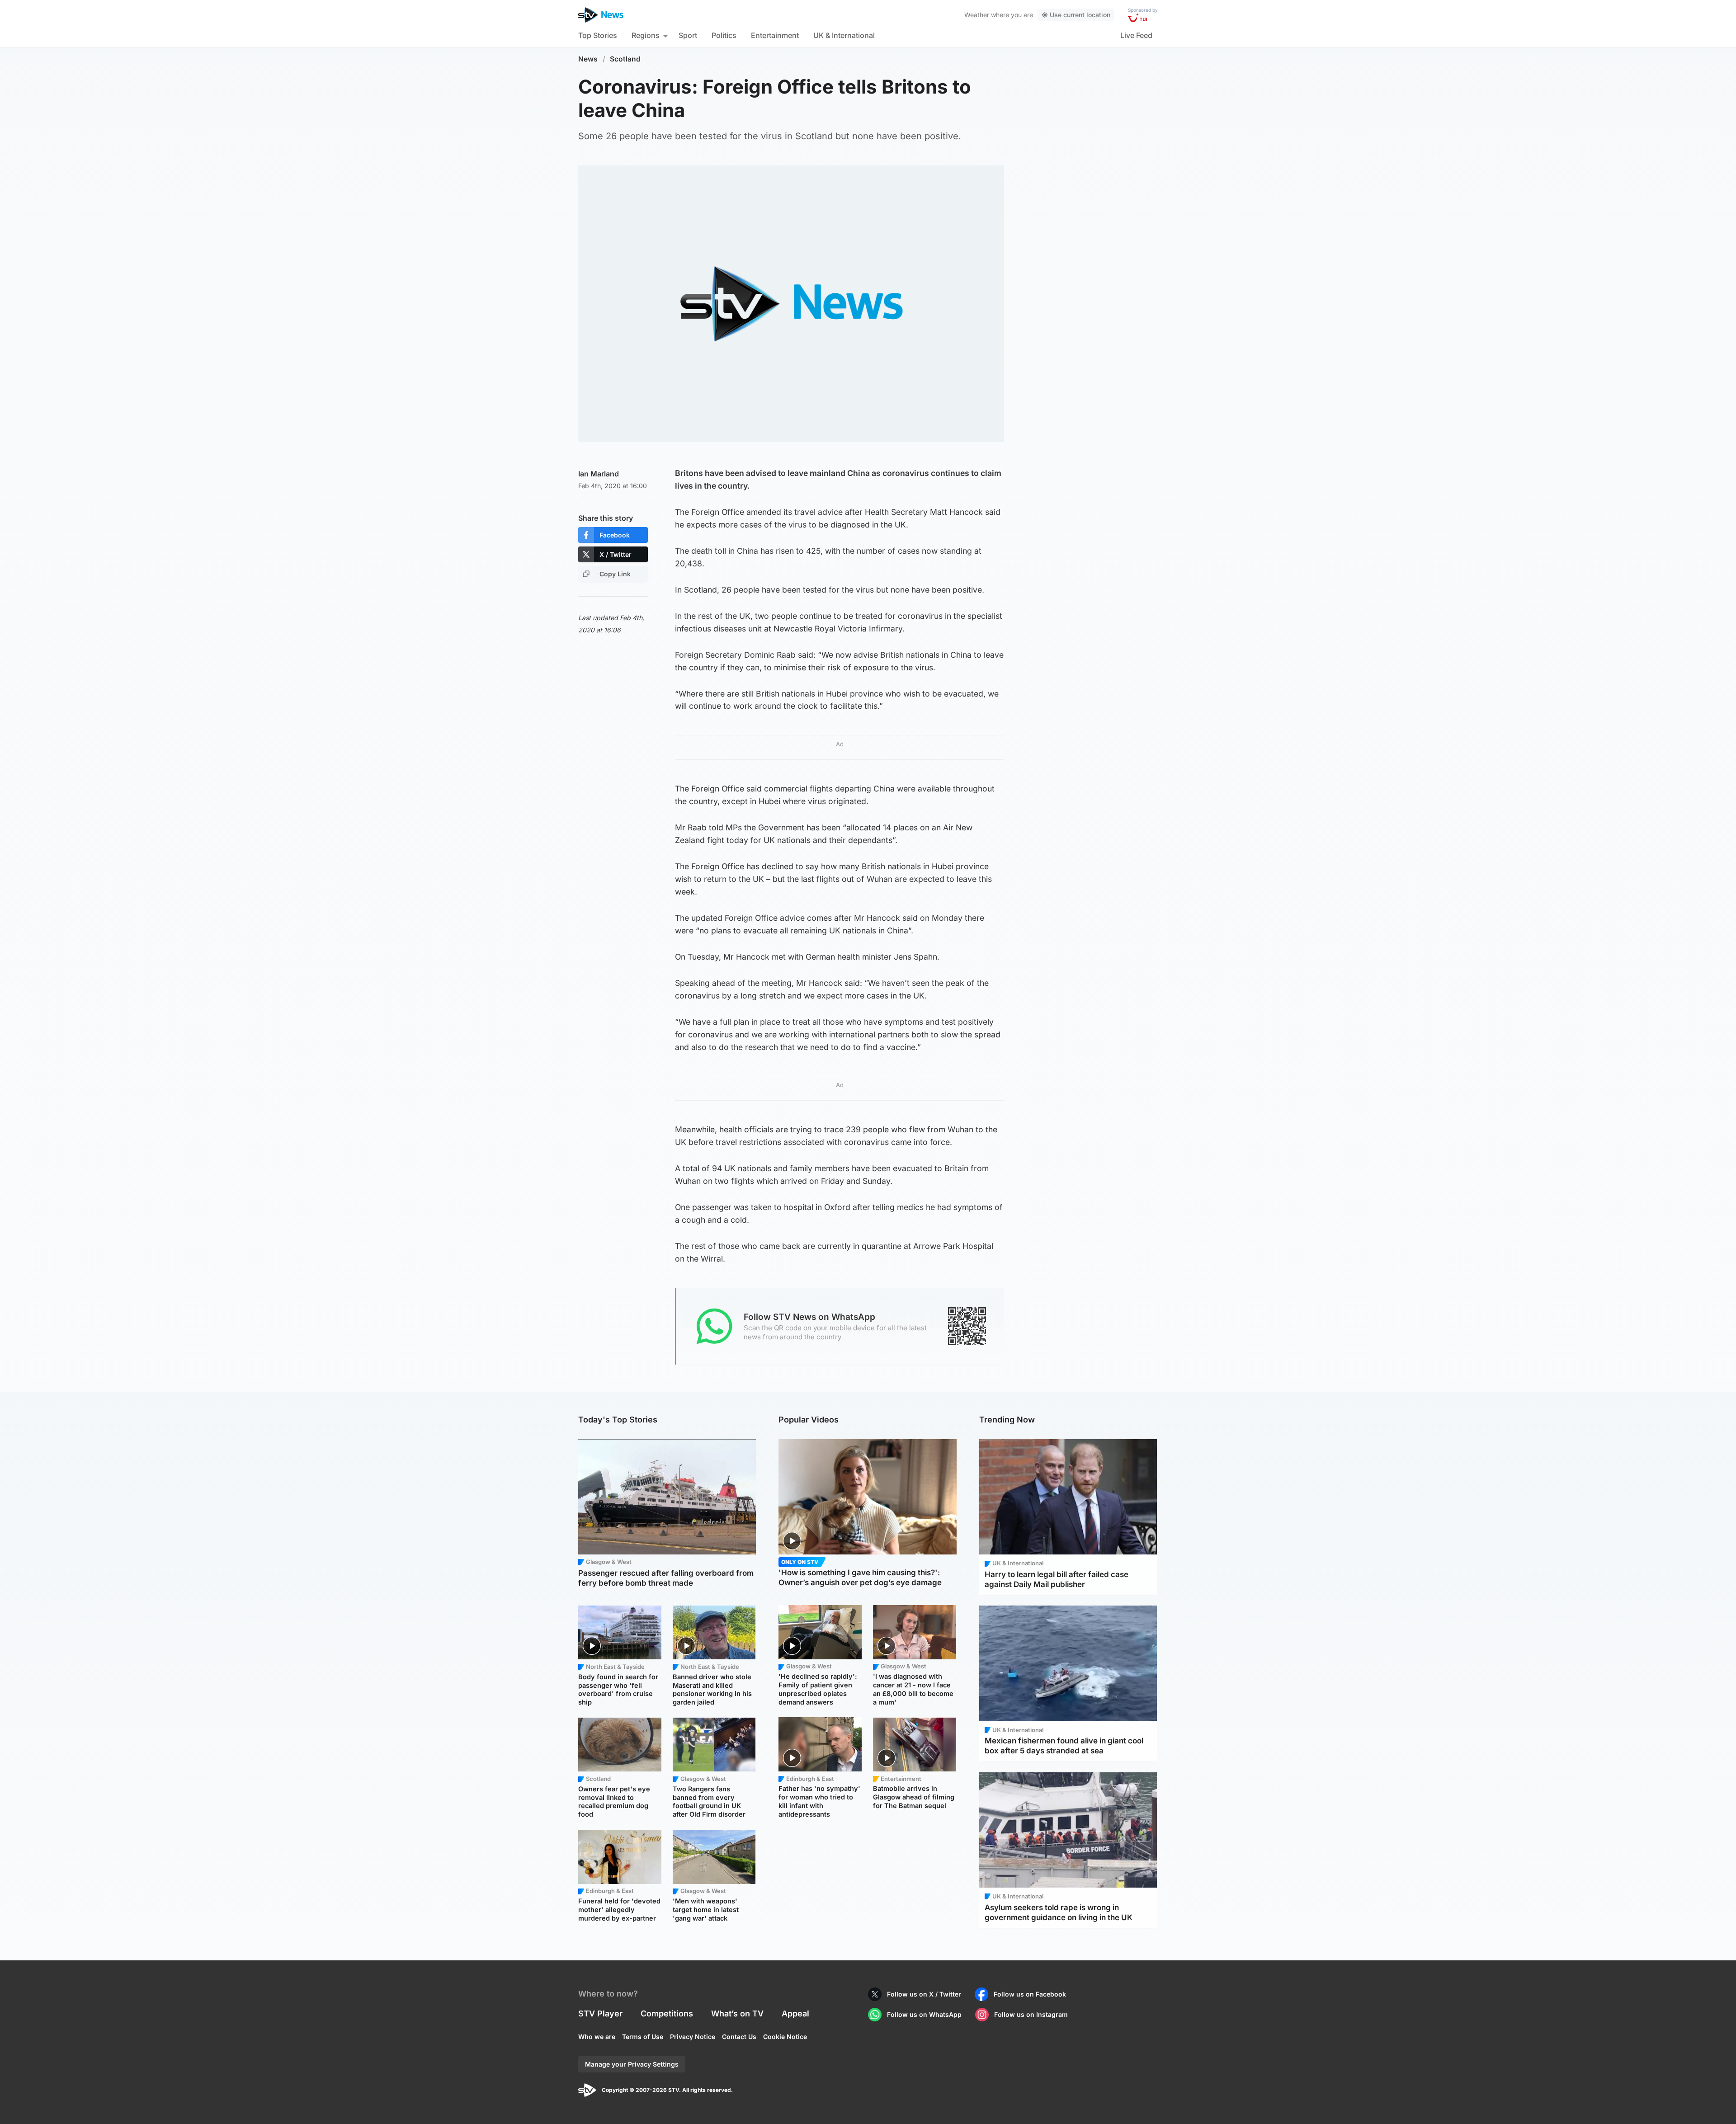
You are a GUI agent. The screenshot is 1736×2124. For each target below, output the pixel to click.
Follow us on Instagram (1031, 2014)
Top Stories (598, 35)
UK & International (844, 35)
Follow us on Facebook (1030, 1994)
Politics (724, 35)
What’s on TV (737, 2013)
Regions (646, 35)
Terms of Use (643, 2037)
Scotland (625, 59)
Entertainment (775, 35)
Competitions (667, 2013)
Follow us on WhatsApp (924, 2014)
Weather (977, 15)
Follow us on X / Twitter (924, 1994)
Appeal (795, 2013)
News (588, 59)
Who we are (597, 2037)
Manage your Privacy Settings (632, 2064)
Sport (688, 35)
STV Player (600, 2013)
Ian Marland (599, 474)
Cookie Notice (785, 2037)
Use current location (1080, 15)
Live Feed (1136, 35)
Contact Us (739, 2037)
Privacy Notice (693, 2037)
